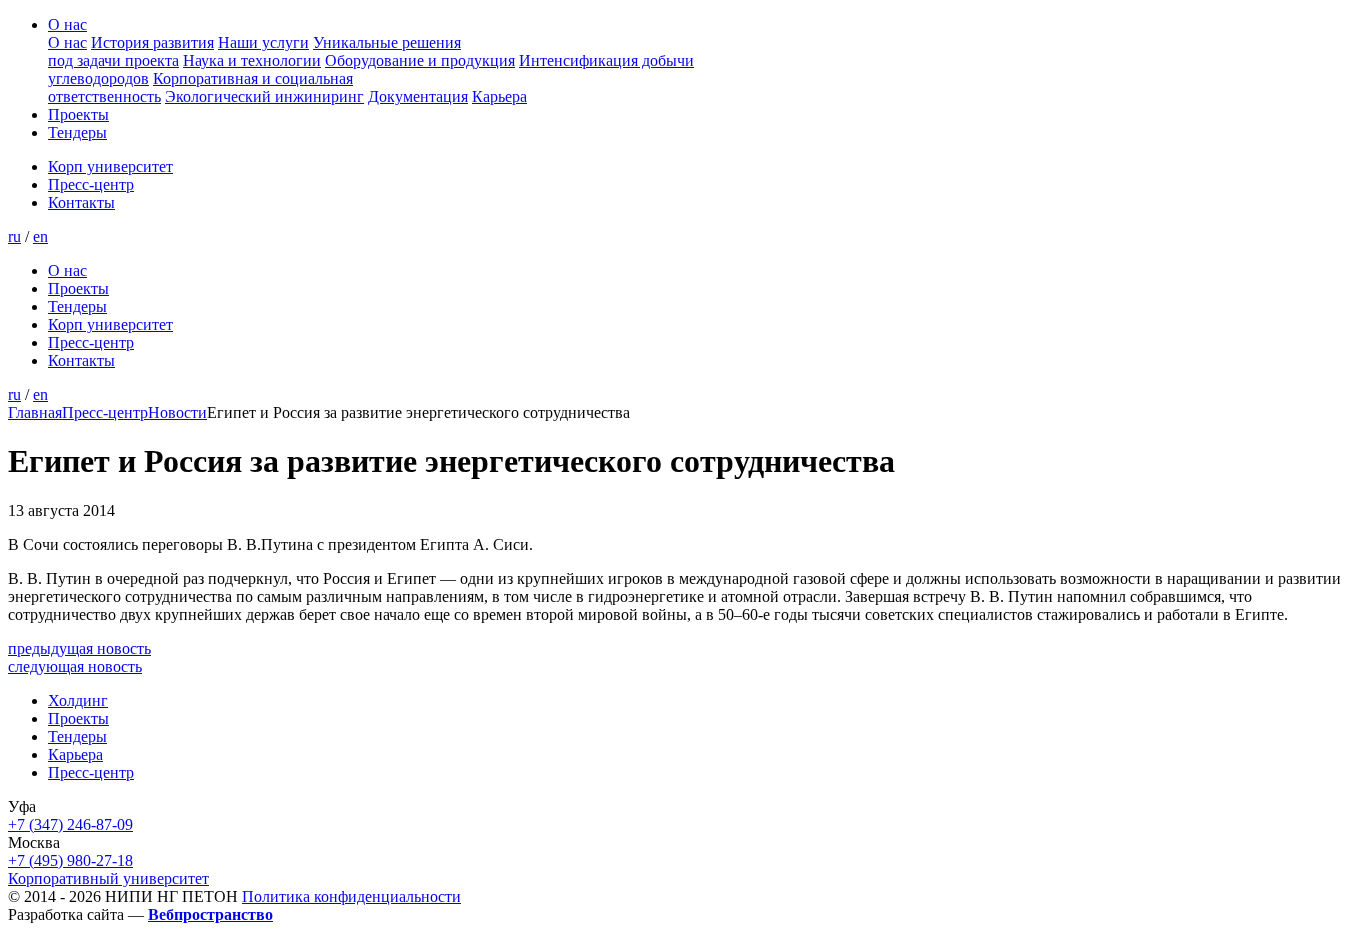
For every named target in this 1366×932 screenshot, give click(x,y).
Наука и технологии (252, 60)
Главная (35, 412)
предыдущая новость (79, 648)
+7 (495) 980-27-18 (70, 860)
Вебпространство (210, 914)
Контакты (81, 202)
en (40, 236)
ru (14, 236)
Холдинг (78, 700)
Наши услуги (263, 42)
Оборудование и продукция (420, 60)
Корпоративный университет (108, 878)
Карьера (499, 96)
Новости (177, 412)
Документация (418, 96)
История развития (152, 42)
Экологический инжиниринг (264, 96)
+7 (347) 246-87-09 (70, 824)
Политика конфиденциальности (351, 896)
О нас (67, 24)
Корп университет (110, 166)
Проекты (78, 114)
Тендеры (77, 132)
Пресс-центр (91, 184)
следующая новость (75, 666)
